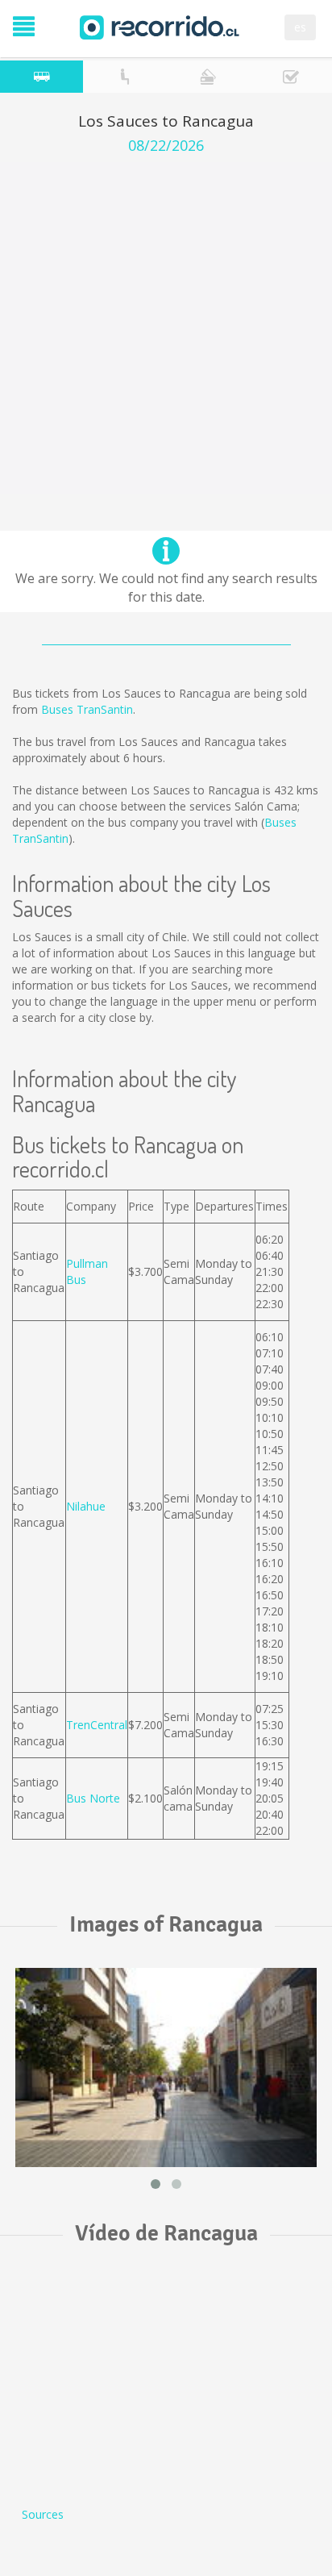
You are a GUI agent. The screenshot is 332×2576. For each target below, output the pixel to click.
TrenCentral (97, 1725)
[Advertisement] (166, 328)
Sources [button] (43, 2514)
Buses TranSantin (87, 709)
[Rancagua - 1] (166, 2067)
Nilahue (86, 1506)
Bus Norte (93, 1798)
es (300, 27)
